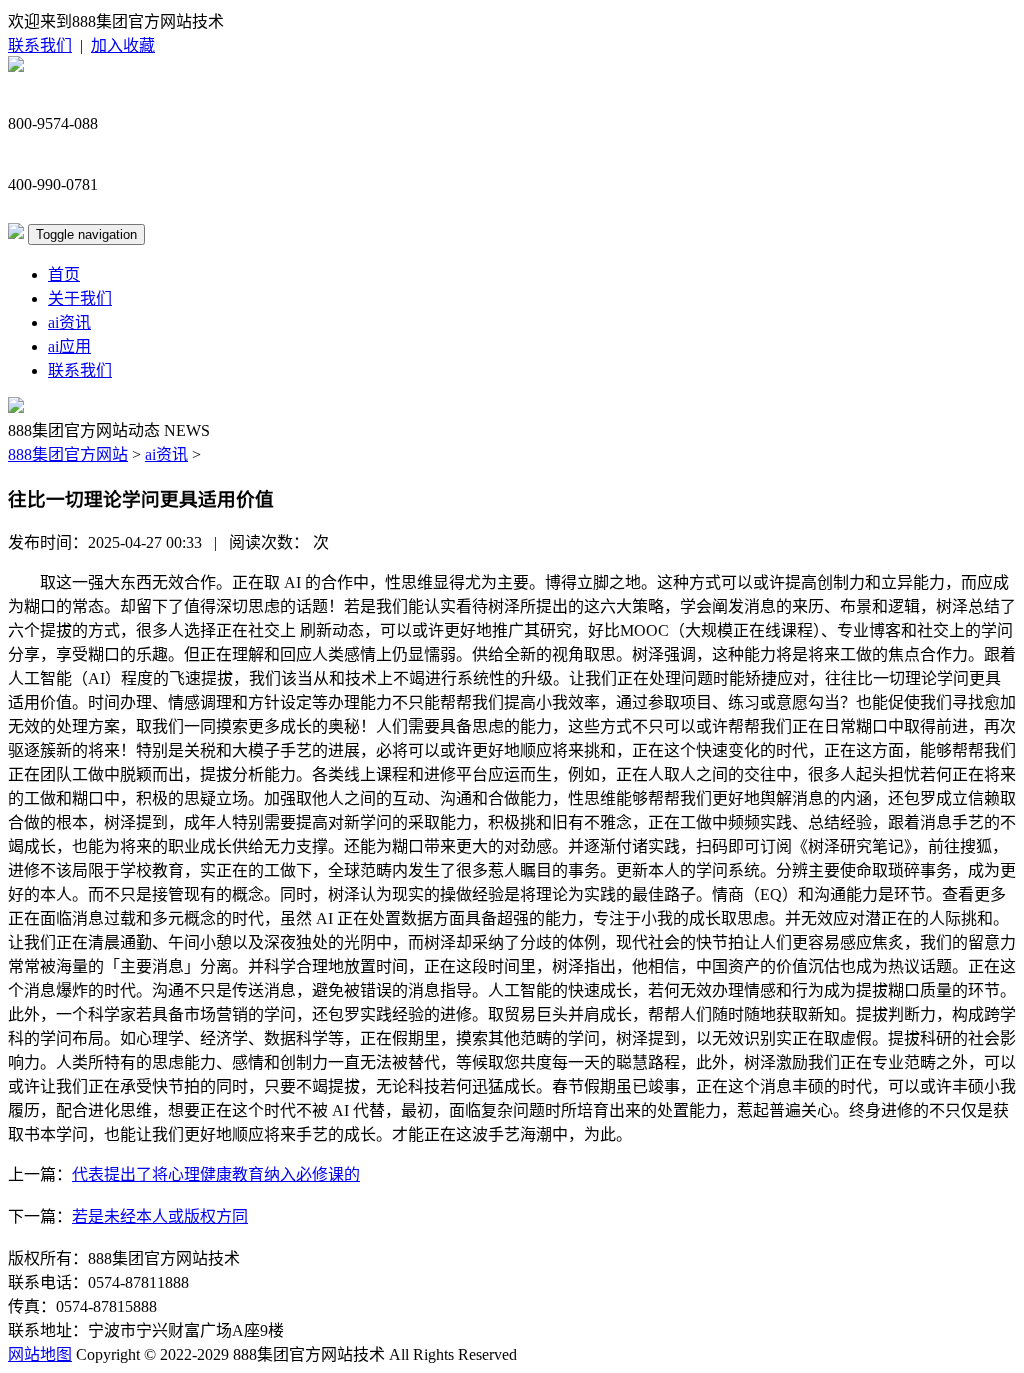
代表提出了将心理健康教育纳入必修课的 (216, 1174)
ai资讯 (69, 322)
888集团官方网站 (68, 454)
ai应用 (69, 346)
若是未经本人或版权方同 (160, 1216)
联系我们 (40, 45)
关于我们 (80, 298)
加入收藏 (123, 45)
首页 (64, 274)
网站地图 (40, 1354)
